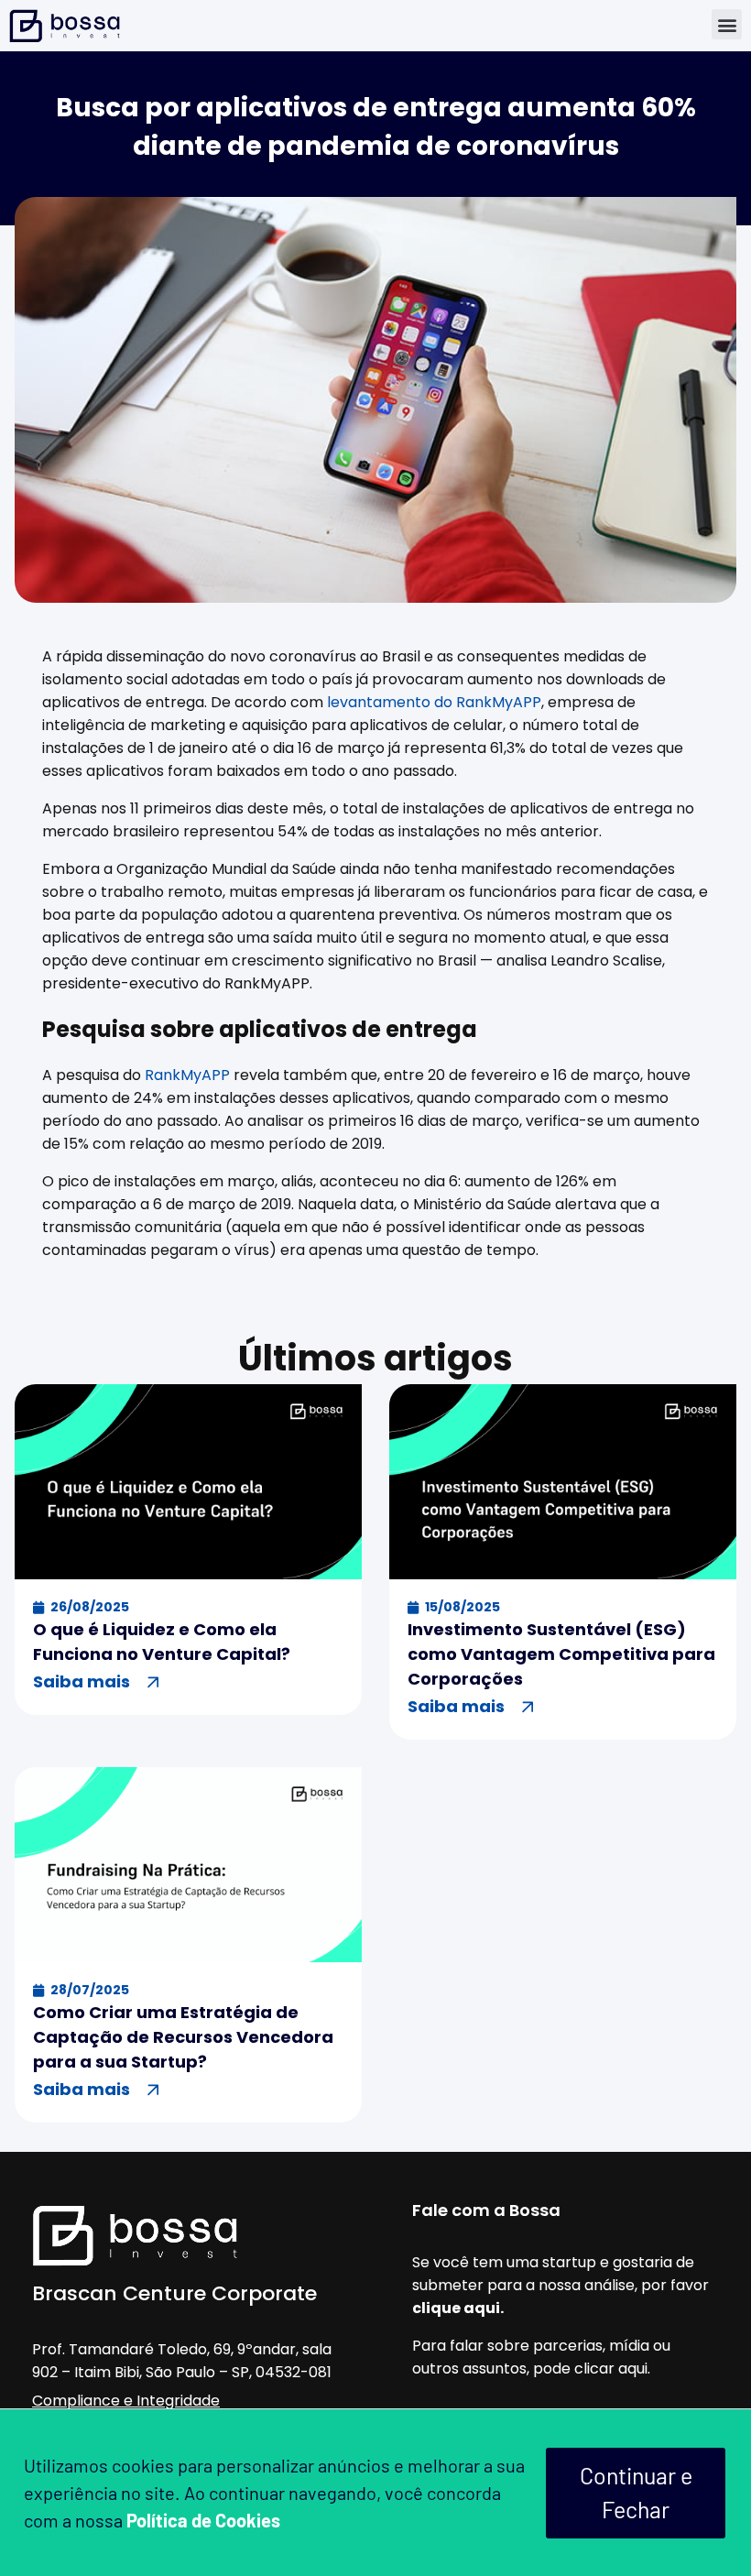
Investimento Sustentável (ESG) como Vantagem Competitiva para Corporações (561, 1654)
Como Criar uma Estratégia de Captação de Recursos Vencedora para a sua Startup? (183, 2037)
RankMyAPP (187, 1075)
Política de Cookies (203, 2520)
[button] (727, 24)
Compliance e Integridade (126, 2401)
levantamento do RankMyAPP (434, 702)
